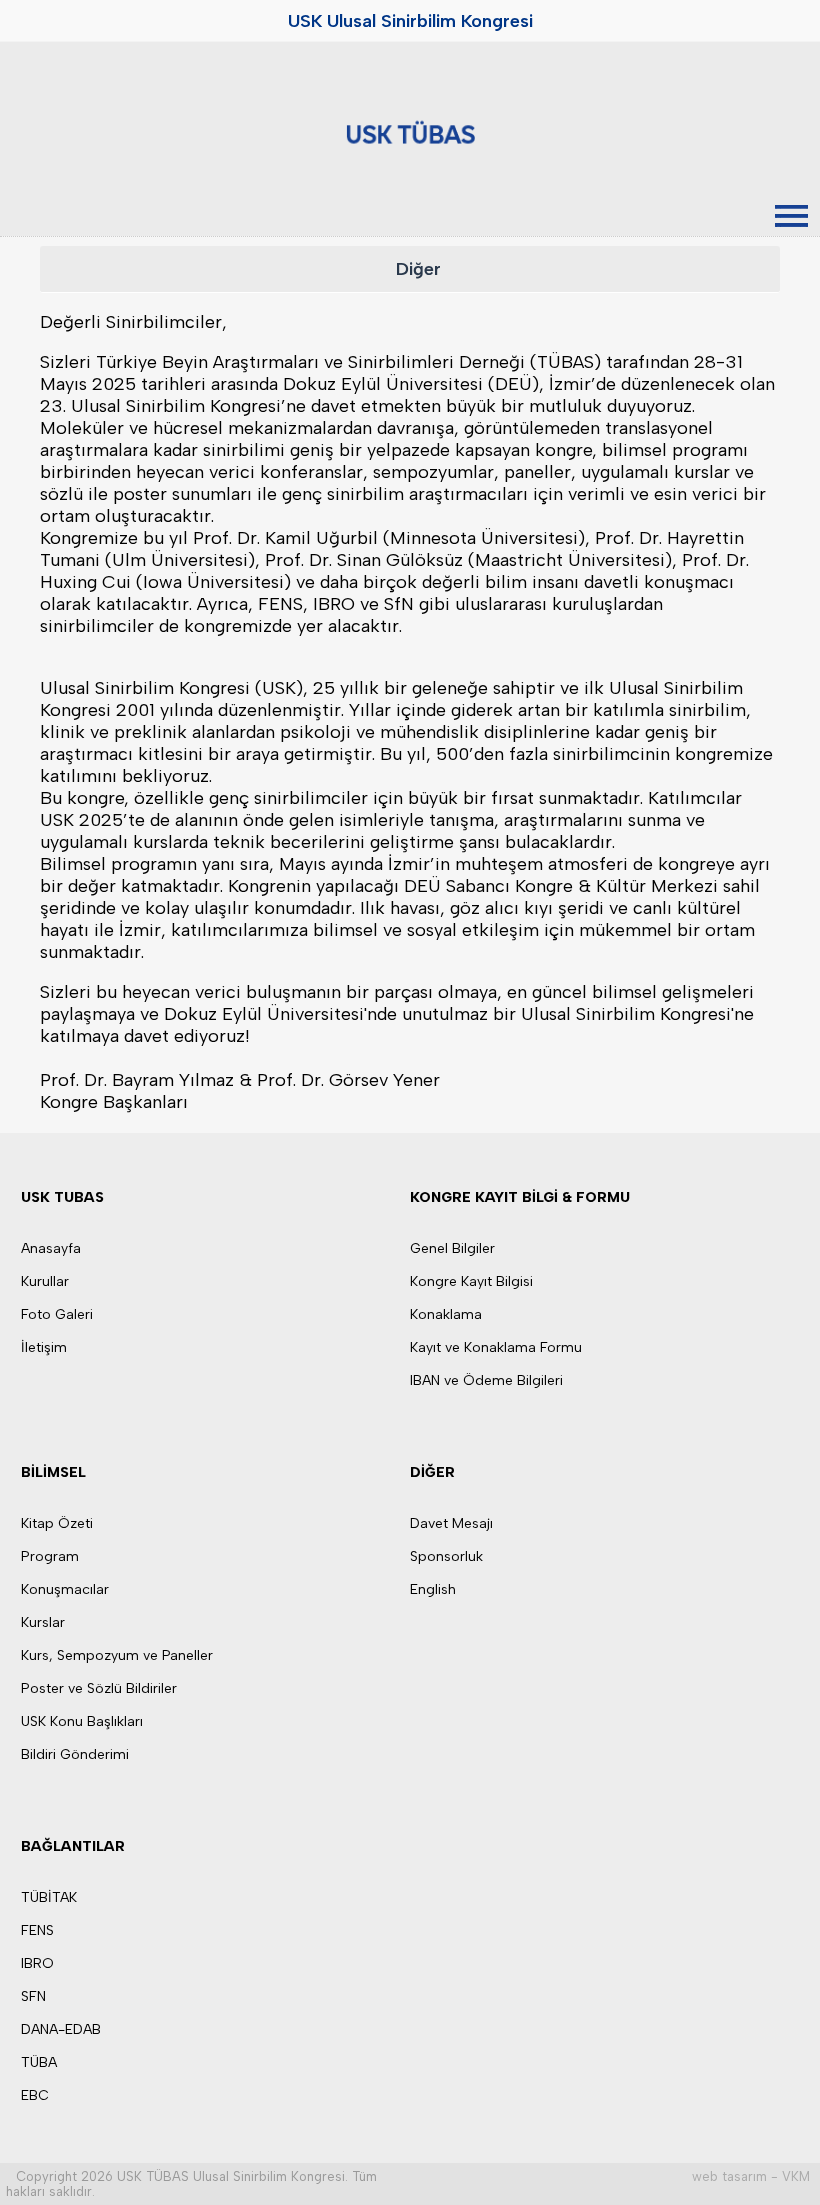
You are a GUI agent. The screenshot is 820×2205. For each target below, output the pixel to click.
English (433, 1589)
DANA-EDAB (61, 2029)
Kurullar (45, 1281)
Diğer (418, 269)
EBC (35, 2095)
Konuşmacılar (65, 1589)
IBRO (37, 1963)
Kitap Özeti (57, 1523)
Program (50, 1556)
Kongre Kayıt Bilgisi (471, 1281)
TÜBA (39, 2062)
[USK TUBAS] (410, 132)
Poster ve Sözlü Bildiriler (99, 1688)
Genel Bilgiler (452, 1248)
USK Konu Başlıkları (82, 1721)
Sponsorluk (446, 1556)
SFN (33, 1996)
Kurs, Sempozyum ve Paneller (117, 1655)
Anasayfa (51, 1248)
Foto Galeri (57, 1314)
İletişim (44, 1347)
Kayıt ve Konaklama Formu (496, 1347)
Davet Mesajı (451, 1523)
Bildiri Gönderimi (75, 1754)
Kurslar (43, 1622)
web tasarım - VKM (751, 2176)
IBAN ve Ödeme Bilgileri (486, 1380)
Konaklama (446, 1314)
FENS (37, 1930)
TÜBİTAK (49, 1897)
